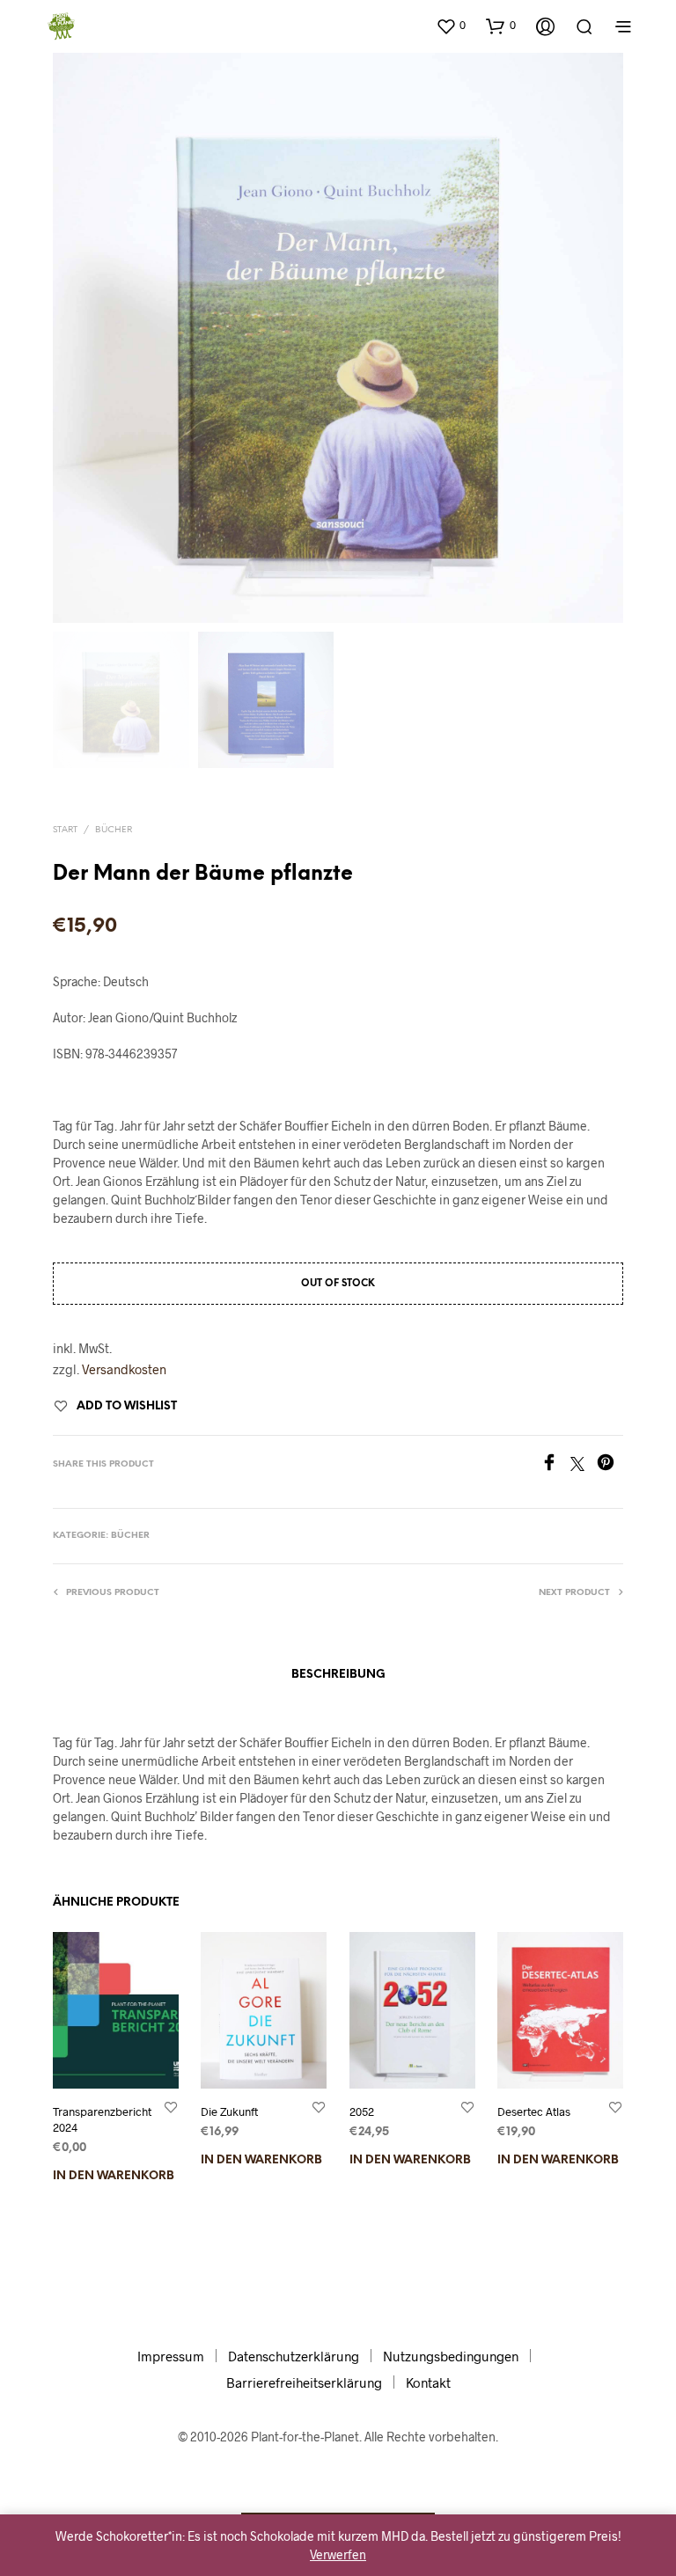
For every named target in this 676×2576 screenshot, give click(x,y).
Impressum (171, 2356)
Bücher (114, 830)
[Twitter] (584, 1465)
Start (65, 830)
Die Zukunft (229, 2111)
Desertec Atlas (534, 2111)
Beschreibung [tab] (338, 1675)
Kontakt (428, 2382)
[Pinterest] (610, 1465)
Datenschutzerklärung (294, 2356)
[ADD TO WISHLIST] (171, 2107)
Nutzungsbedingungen (451, 2356)
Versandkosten (124, 1369)
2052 (362, 2111)
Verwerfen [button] (338, 2554)
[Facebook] (555, 1465)
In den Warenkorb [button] (114, 2176)
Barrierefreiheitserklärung (304, 2382)
